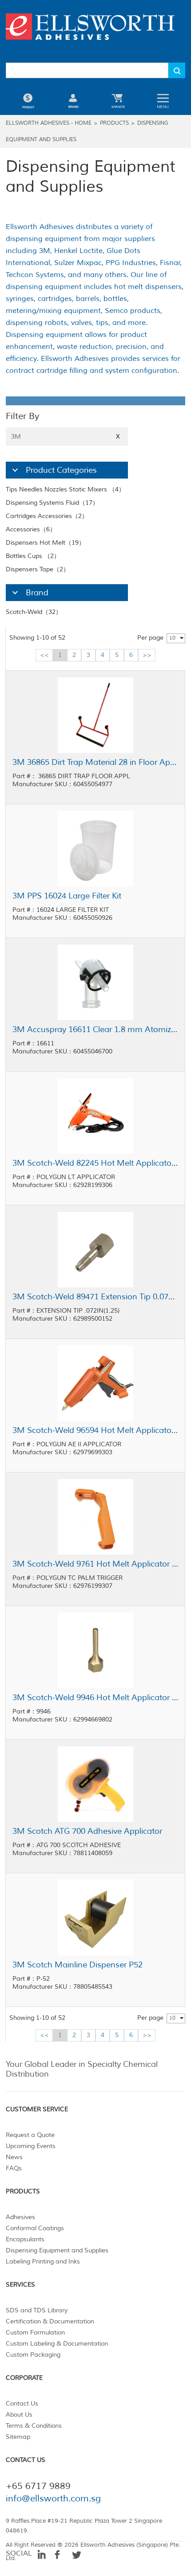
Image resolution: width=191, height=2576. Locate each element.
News (14, 2157)
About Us (19, 2415)
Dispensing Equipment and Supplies (57, 2250)
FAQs (14, 2168)
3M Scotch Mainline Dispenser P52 (78, 1965)
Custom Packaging (33, 2355)
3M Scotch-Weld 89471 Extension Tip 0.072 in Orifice (95, 1297)
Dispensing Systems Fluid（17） (52, 503)
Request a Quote (30, 2135)
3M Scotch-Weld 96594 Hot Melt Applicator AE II (95, 1430)
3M (66, 437)
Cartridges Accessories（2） (47, 516)
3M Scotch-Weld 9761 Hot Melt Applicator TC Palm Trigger (95, 1564)
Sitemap (18, 2437)
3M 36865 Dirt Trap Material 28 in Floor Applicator (95, 762)
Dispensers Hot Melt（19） (45, 543)
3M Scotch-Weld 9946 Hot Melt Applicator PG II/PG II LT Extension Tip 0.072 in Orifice (95, 1698)
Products (114, 123)
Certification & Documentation (50, 2321)
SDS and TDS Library (37, 2310)
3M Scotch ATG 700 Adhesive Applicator (87, 1831)
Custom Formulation (35, 2333)
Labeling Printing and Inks (43, 2261)
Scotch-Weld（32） (34, 612)
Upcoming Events (31, 2146)
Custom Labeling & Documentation (57, 2344)
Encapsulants (25, 2239)
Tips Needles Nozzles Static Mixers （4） (65, 489)
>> (147, 655)
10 (172, 638)
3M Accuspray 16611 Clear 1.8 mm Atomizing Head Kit (95, 1029)
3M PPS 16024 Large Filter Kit (67, 896)
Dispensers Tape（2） (38, 569)
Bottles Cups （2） (33, 556)
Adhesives (20, 2217)
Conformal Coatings (35, 2228)
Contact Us (22, 2404)
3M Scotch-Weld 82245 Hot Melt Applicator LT (95, 1163)
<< (44, 655)
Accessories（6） (31, 529)
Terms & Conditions (34, 2426)
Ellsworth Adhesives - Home (49, 123)
